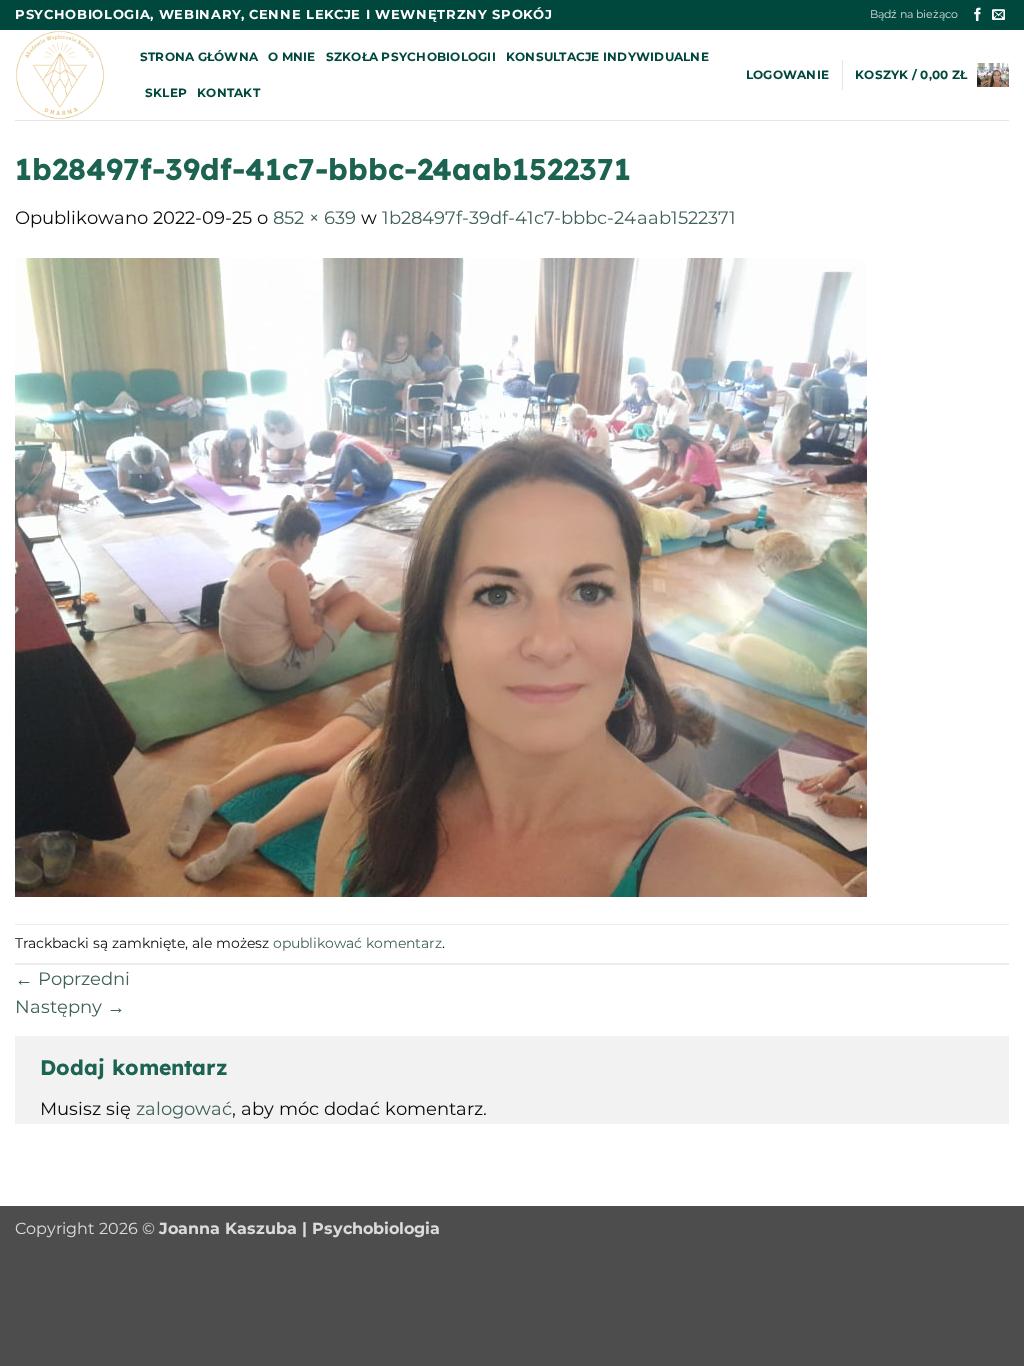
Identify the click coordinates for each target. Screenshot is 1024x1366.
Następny (70, 1006)
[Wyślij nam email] (998, 15)
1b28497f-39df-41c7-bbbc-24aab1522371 (559, 217)
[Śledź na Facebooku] (977, 15)
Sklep (166, 92)
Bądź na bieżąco (914, 14)
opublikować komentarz (357, 943)
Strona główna (199, 56)
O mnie (291, 56)
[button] (787, 75)
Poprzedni (72, 978)
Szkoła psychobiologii (411, 56)
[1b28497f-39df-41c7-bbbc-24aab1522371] (441, 576)
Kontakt (228, 92)
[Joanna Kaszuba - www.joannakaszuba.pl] (62, 75)
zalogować (184, 1108)
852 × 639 (314, 217)
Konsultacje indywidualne (607, 56)
